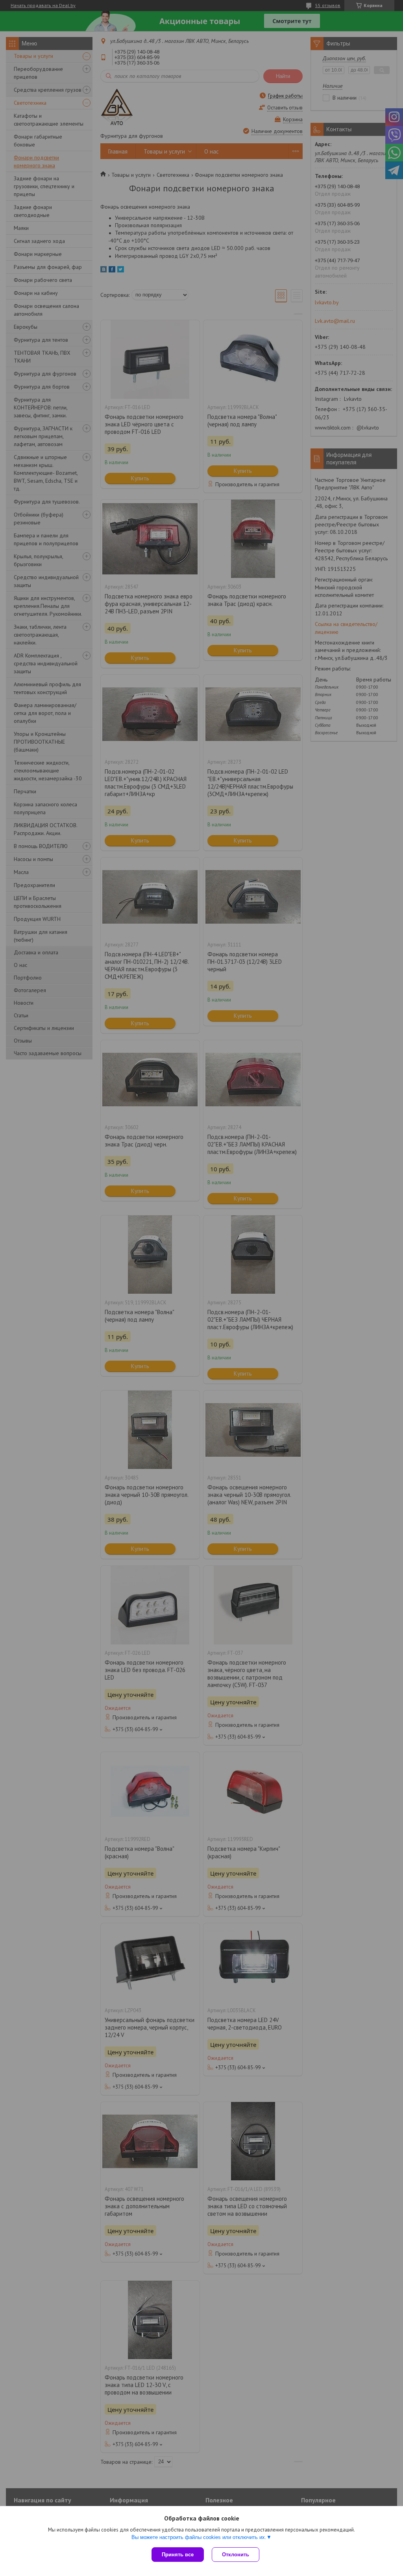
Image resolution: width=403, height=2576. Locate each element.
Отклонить (236, 2555)
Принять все (178, 2555)
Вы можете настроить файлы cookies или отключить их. (199, 2537)
